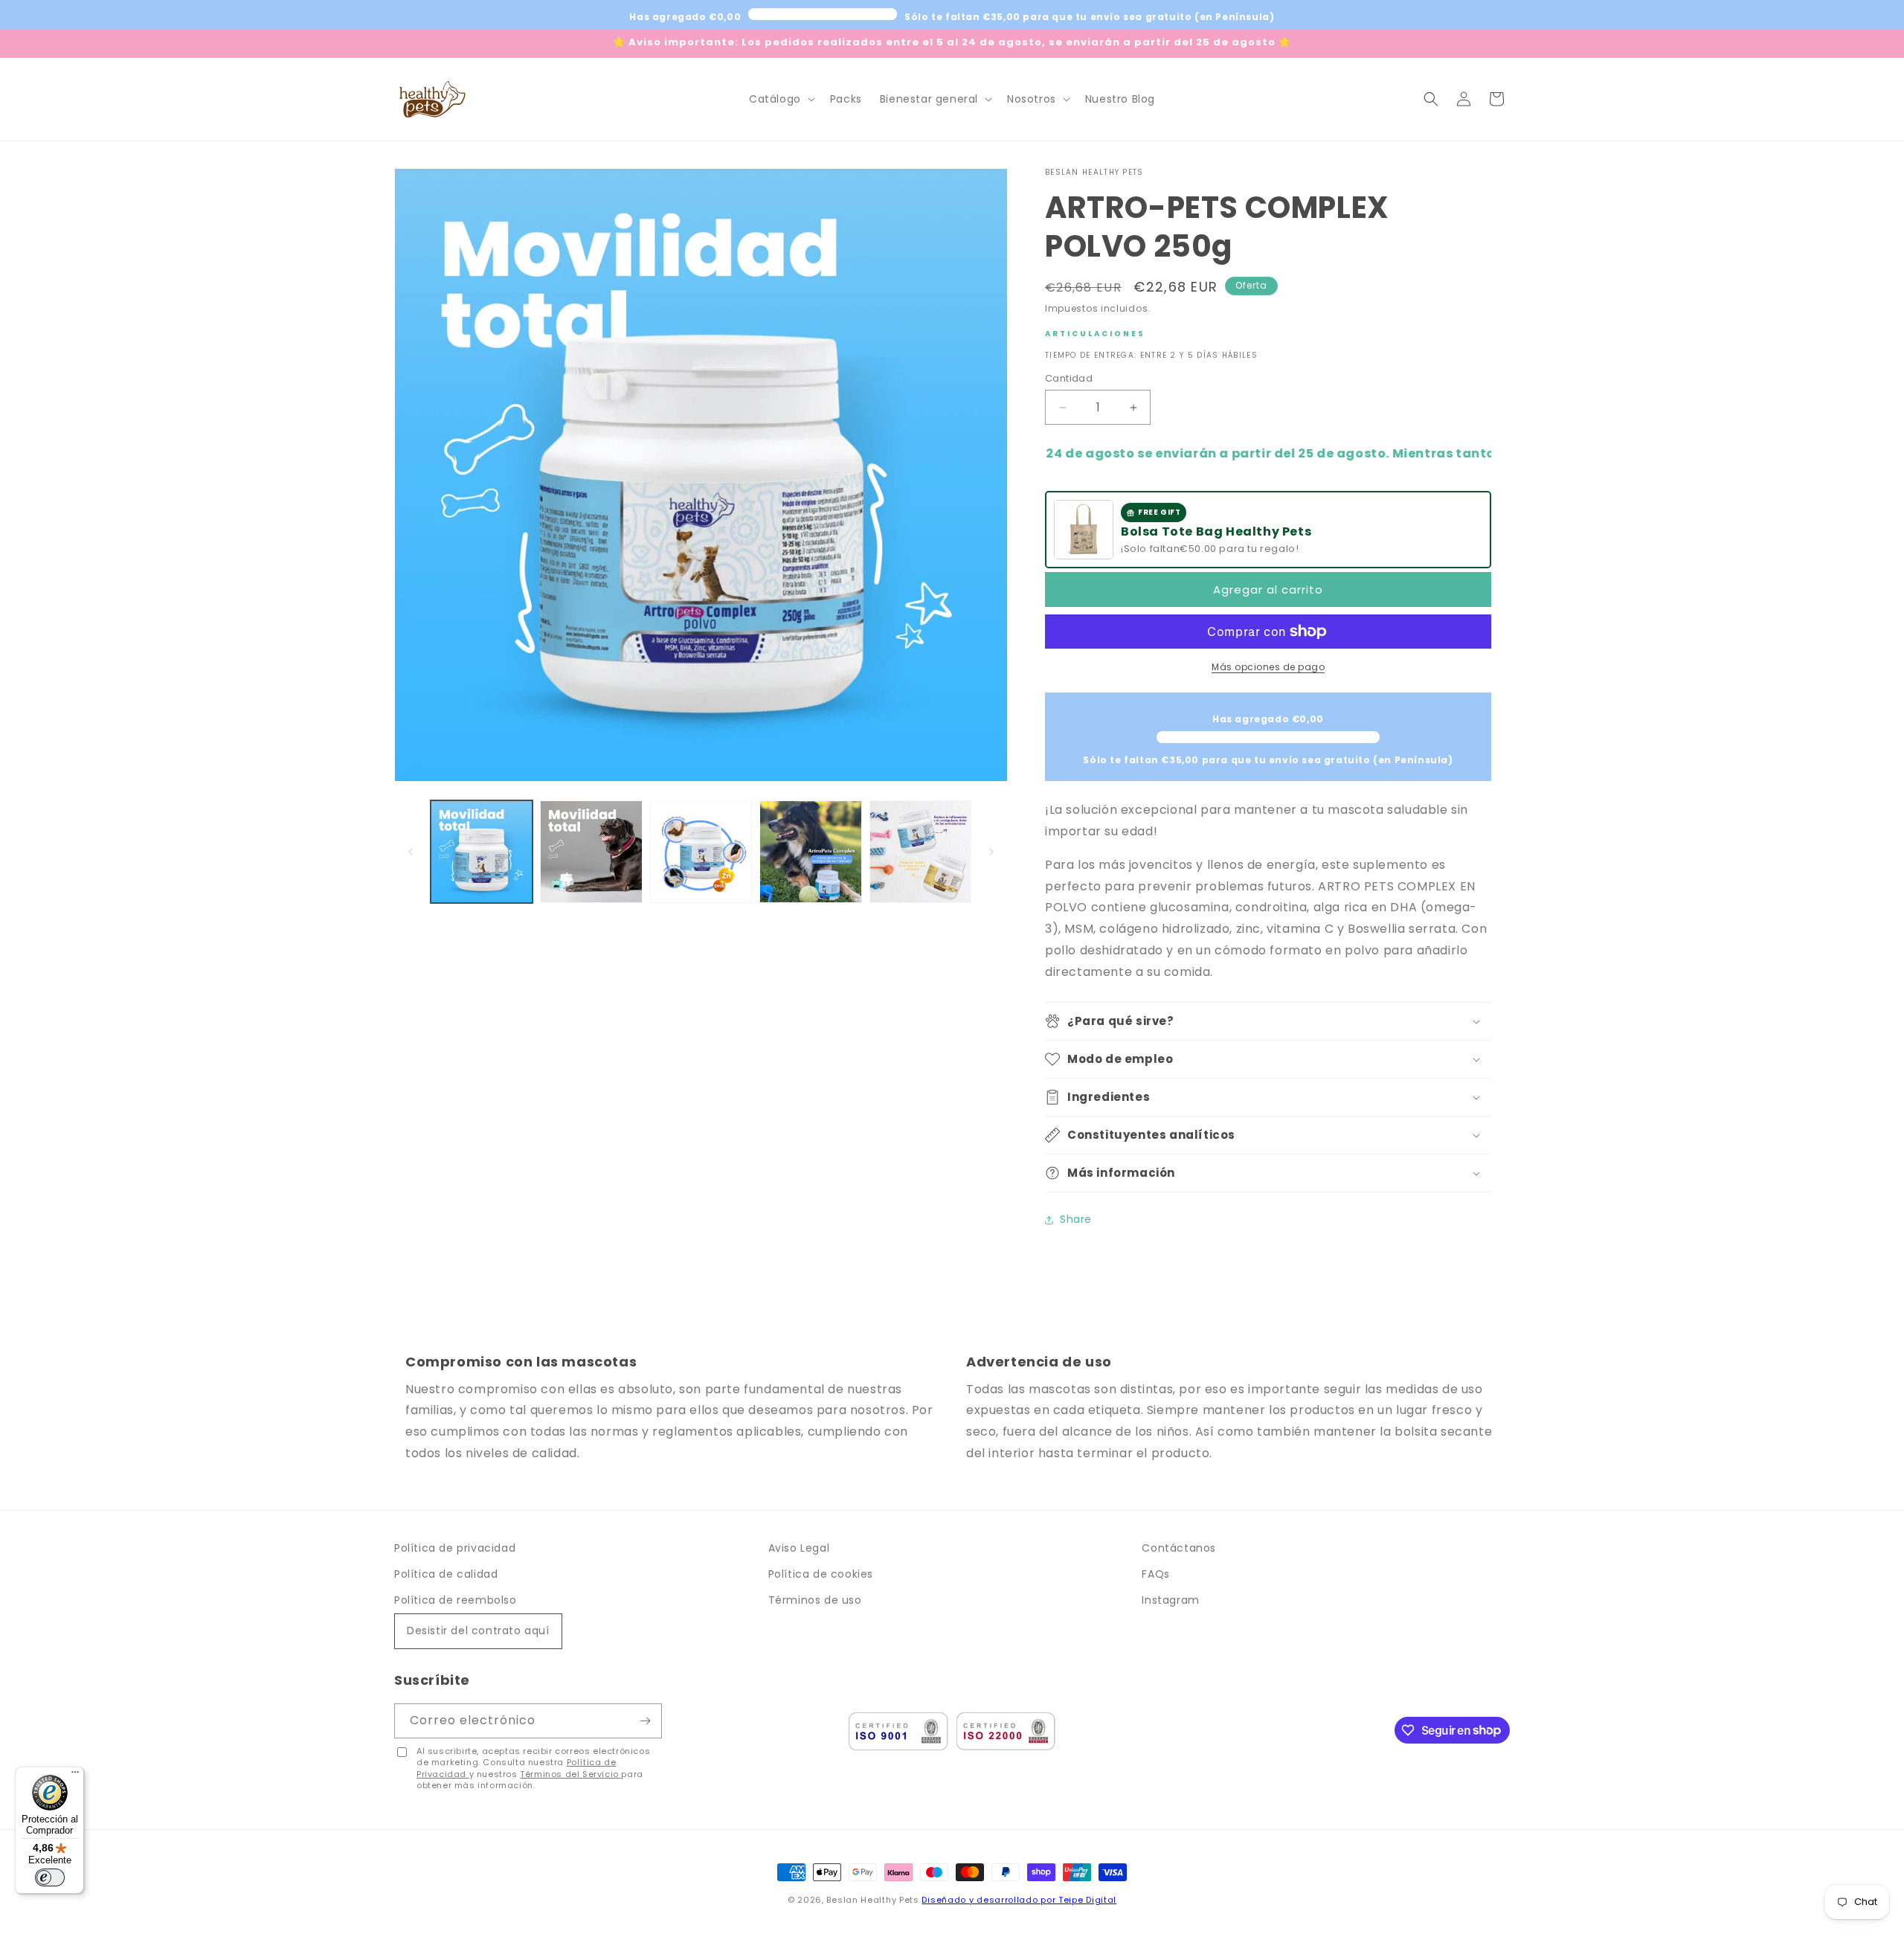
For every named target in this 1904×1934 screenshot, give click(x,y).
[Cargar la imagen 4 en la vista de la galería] (810, 851)
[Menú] (75, 1776)
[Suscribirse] (645, 1721)
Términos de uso (815, 1600)
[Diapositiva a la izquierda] (411, 852)
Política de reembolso (456, 1600)
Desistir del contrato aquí (478, 1631)
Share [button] (1076, 1219)
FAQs (1155, 1574)
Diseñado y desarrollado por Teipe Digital (1019, 1900)
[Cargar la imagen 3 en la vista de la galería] (701, 851)
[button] (781, 99)
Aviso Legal (799, 1548)
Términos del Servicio (570, 1774)
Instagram (1170, 1600)
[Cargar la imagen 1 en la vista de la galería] (482, 851)
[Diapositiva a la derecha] (991, 852)
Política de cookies (821, 1574)
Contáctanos (1179, 1548)
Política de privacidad (455, 1548)
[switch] (50, 1877)
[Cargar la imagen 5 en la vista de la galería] (920, 851)
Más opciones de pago (1268, 667)
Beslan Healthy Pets (872, 1900)
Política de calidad (446, 1574)
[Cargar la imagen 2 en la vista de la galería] (591, 851)
